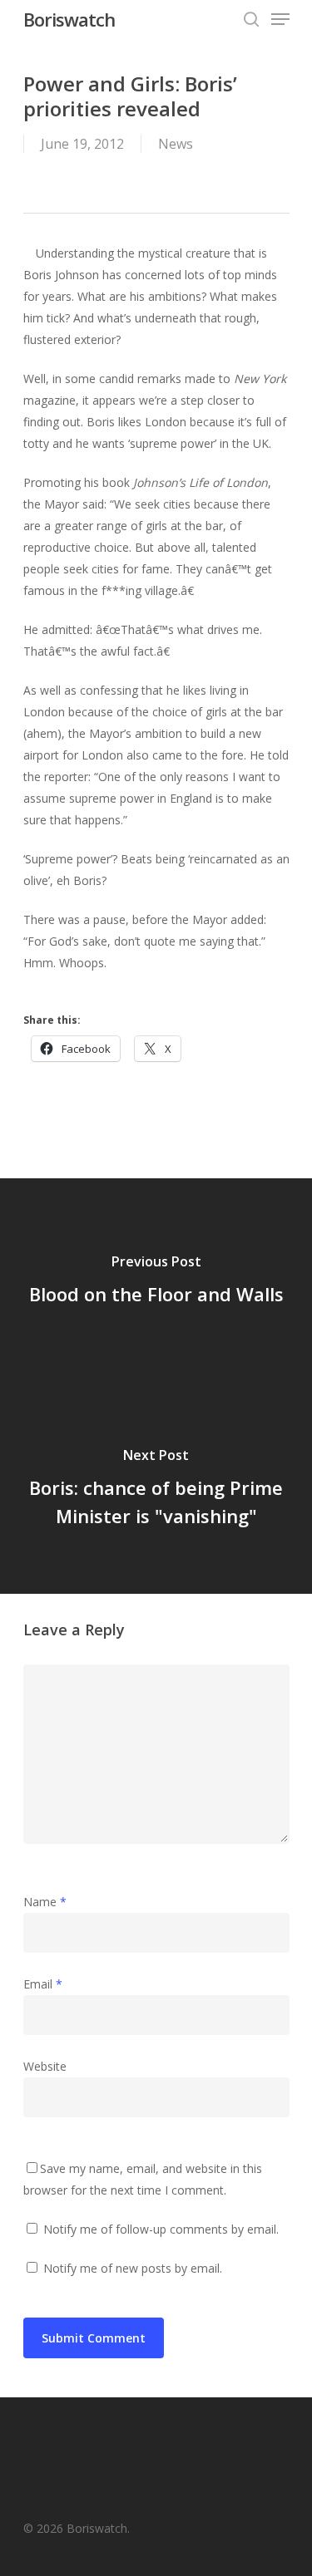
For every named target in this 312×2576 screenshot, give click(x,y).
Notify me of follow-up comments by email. (161, 2229)
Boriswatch (69, 19)
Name (45, 1902)
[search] (251, 19)
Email (43, 1984)
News (176, 144)
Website (45, 2066)
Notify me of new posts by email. (133, 2268)
